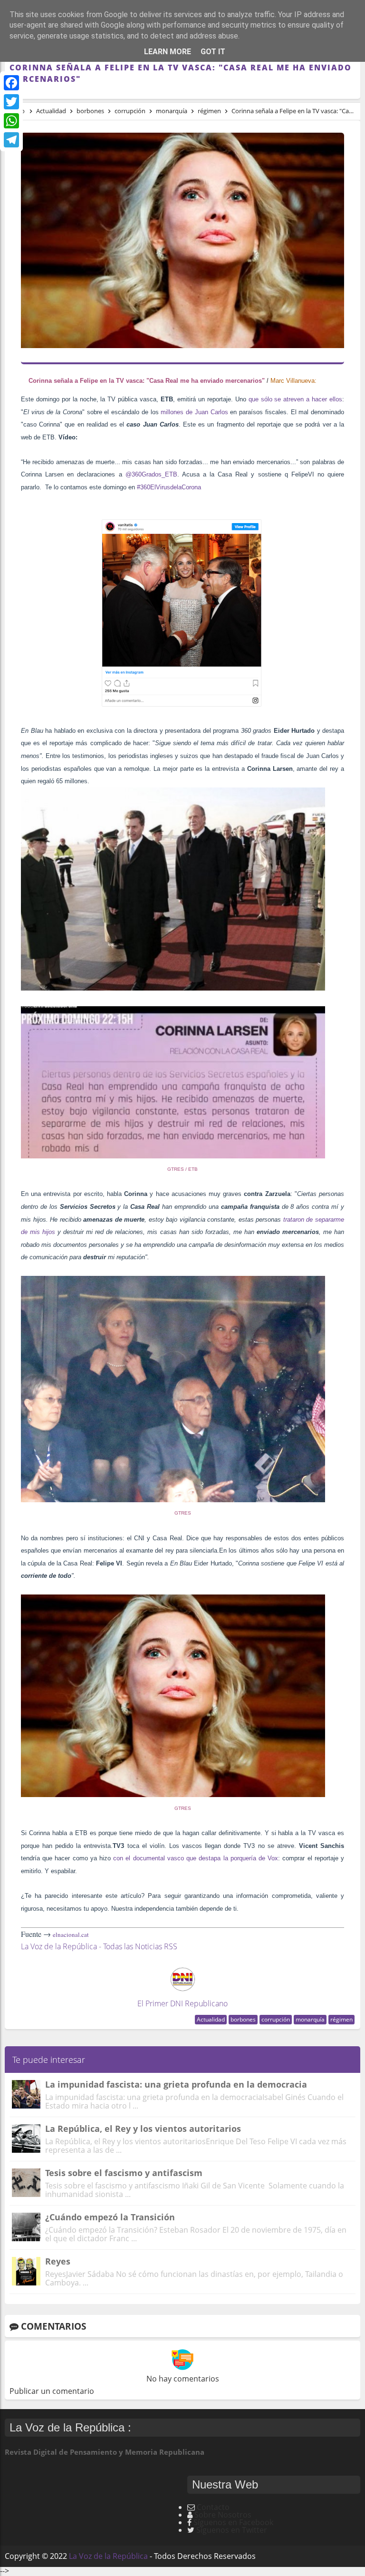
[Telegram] (11, 140)
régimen (341, 2019)
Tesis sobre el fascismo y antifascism (124, 2173)
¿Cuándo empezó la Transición (110, 2217)
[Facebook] (11, 83)
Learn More (168, 52)
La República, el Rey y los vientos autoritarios (143, 2129)
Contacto (213, 2507)
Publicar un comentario (52, 2391)
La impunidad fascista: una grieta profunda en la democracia (176, 2084)
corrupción (276, 2019)
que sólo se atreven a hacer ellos (295, 399)
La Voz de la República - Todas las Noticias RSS (99, 1946)
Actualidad (211, 2019)
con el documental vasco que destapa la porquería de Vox (196, 1858)
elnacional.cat (71, 1934)
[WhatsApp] (11, 121)
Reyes (58, 2261)
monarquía (310, 2019)
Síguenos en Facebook (233, 2522)
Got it (213, 52)
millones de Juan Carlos (194, 412)
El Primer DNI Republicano (182, 2003)
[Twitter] (11, 102)
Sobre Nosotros (223, 2515)
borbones (243, 2019)
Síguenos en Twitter (232, 2530)
